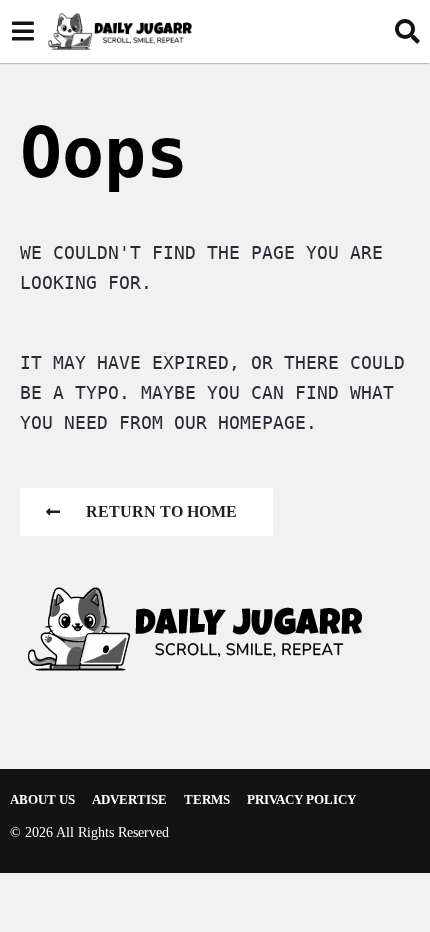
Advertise (129, 799)
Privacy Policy (301, 799)
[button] (22, 31)
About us (42, 799)
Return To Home (161, 511)
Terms (207, 799)
